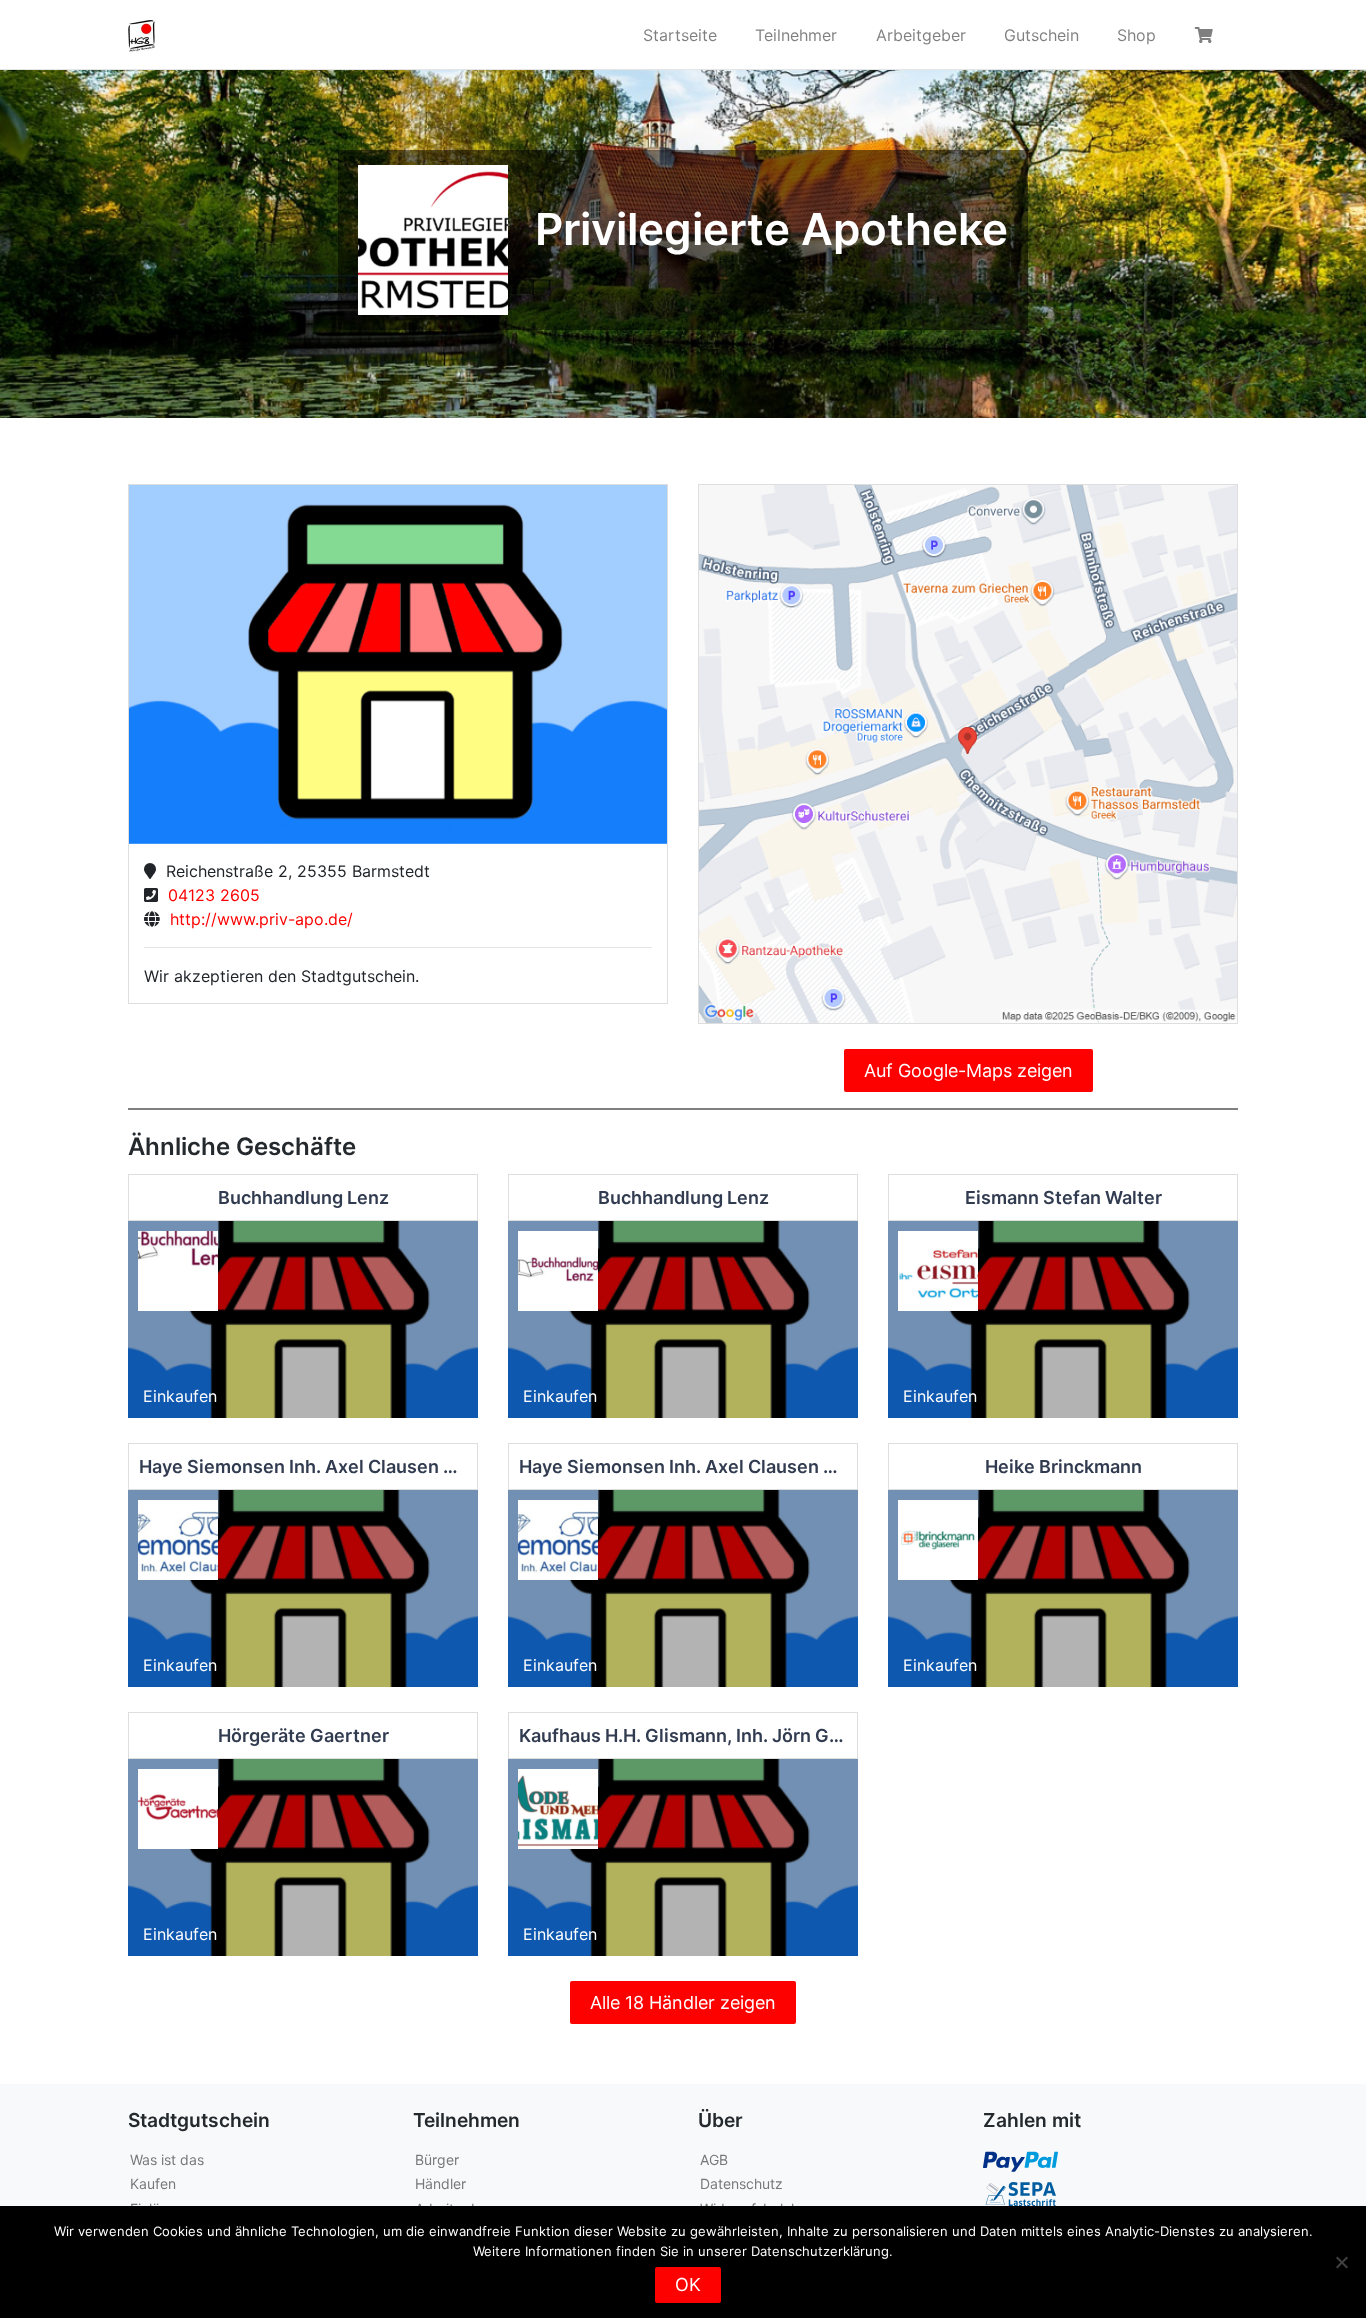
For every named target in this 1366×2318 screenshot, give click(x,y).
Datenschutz (741, 2183)
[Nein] (1341, 2262)
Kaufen (153, 2183)
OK (688, 2284)
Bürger (437, 2159)
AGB (714, 2159)
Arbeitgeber (921, 35)
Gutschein (1041, 35)
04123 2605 (209, 895)
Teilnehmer (796, 35)
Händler (440, 2183)
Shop (1136, 35)
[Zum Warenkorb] (1207, 35)
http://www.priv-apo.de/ (256, 919)
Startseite (680, 35)
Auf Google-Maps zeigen (968, 1070)
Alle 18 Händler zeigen (683, 2002)
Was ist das (167, 2159)
